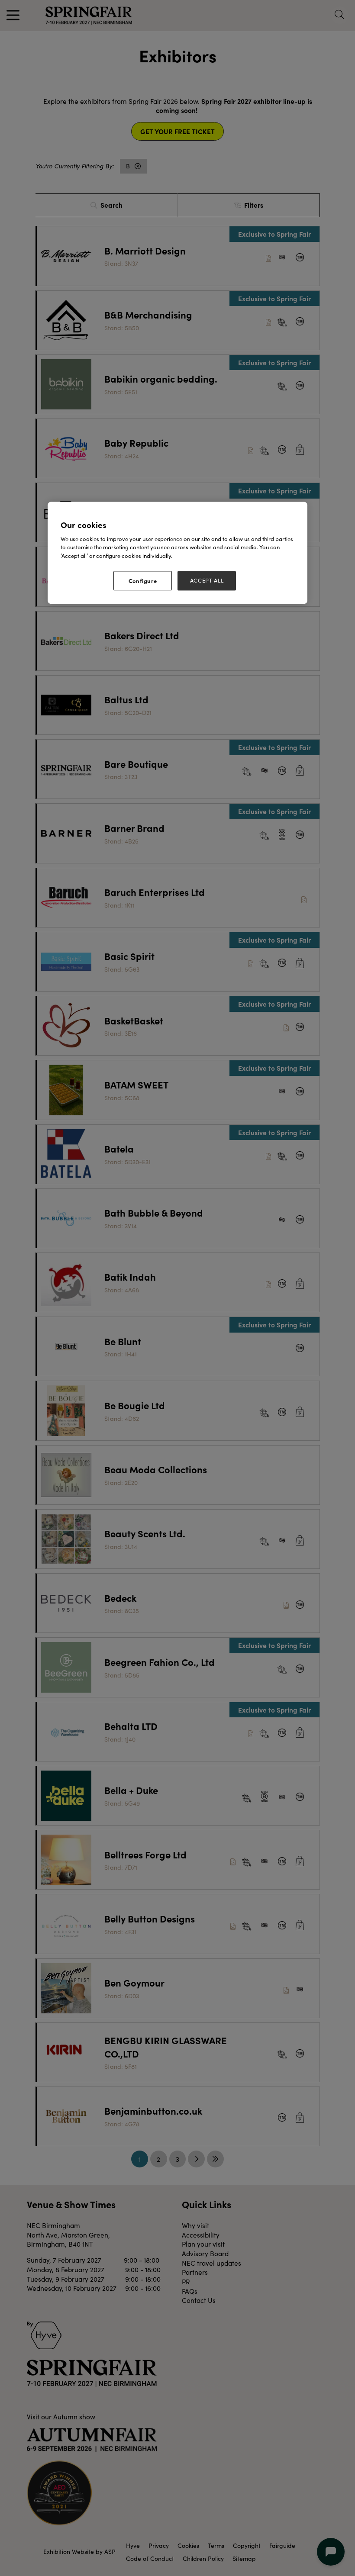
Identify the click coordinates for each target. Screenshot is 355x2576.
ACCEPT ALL (207, 581)
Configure (143, 581)
